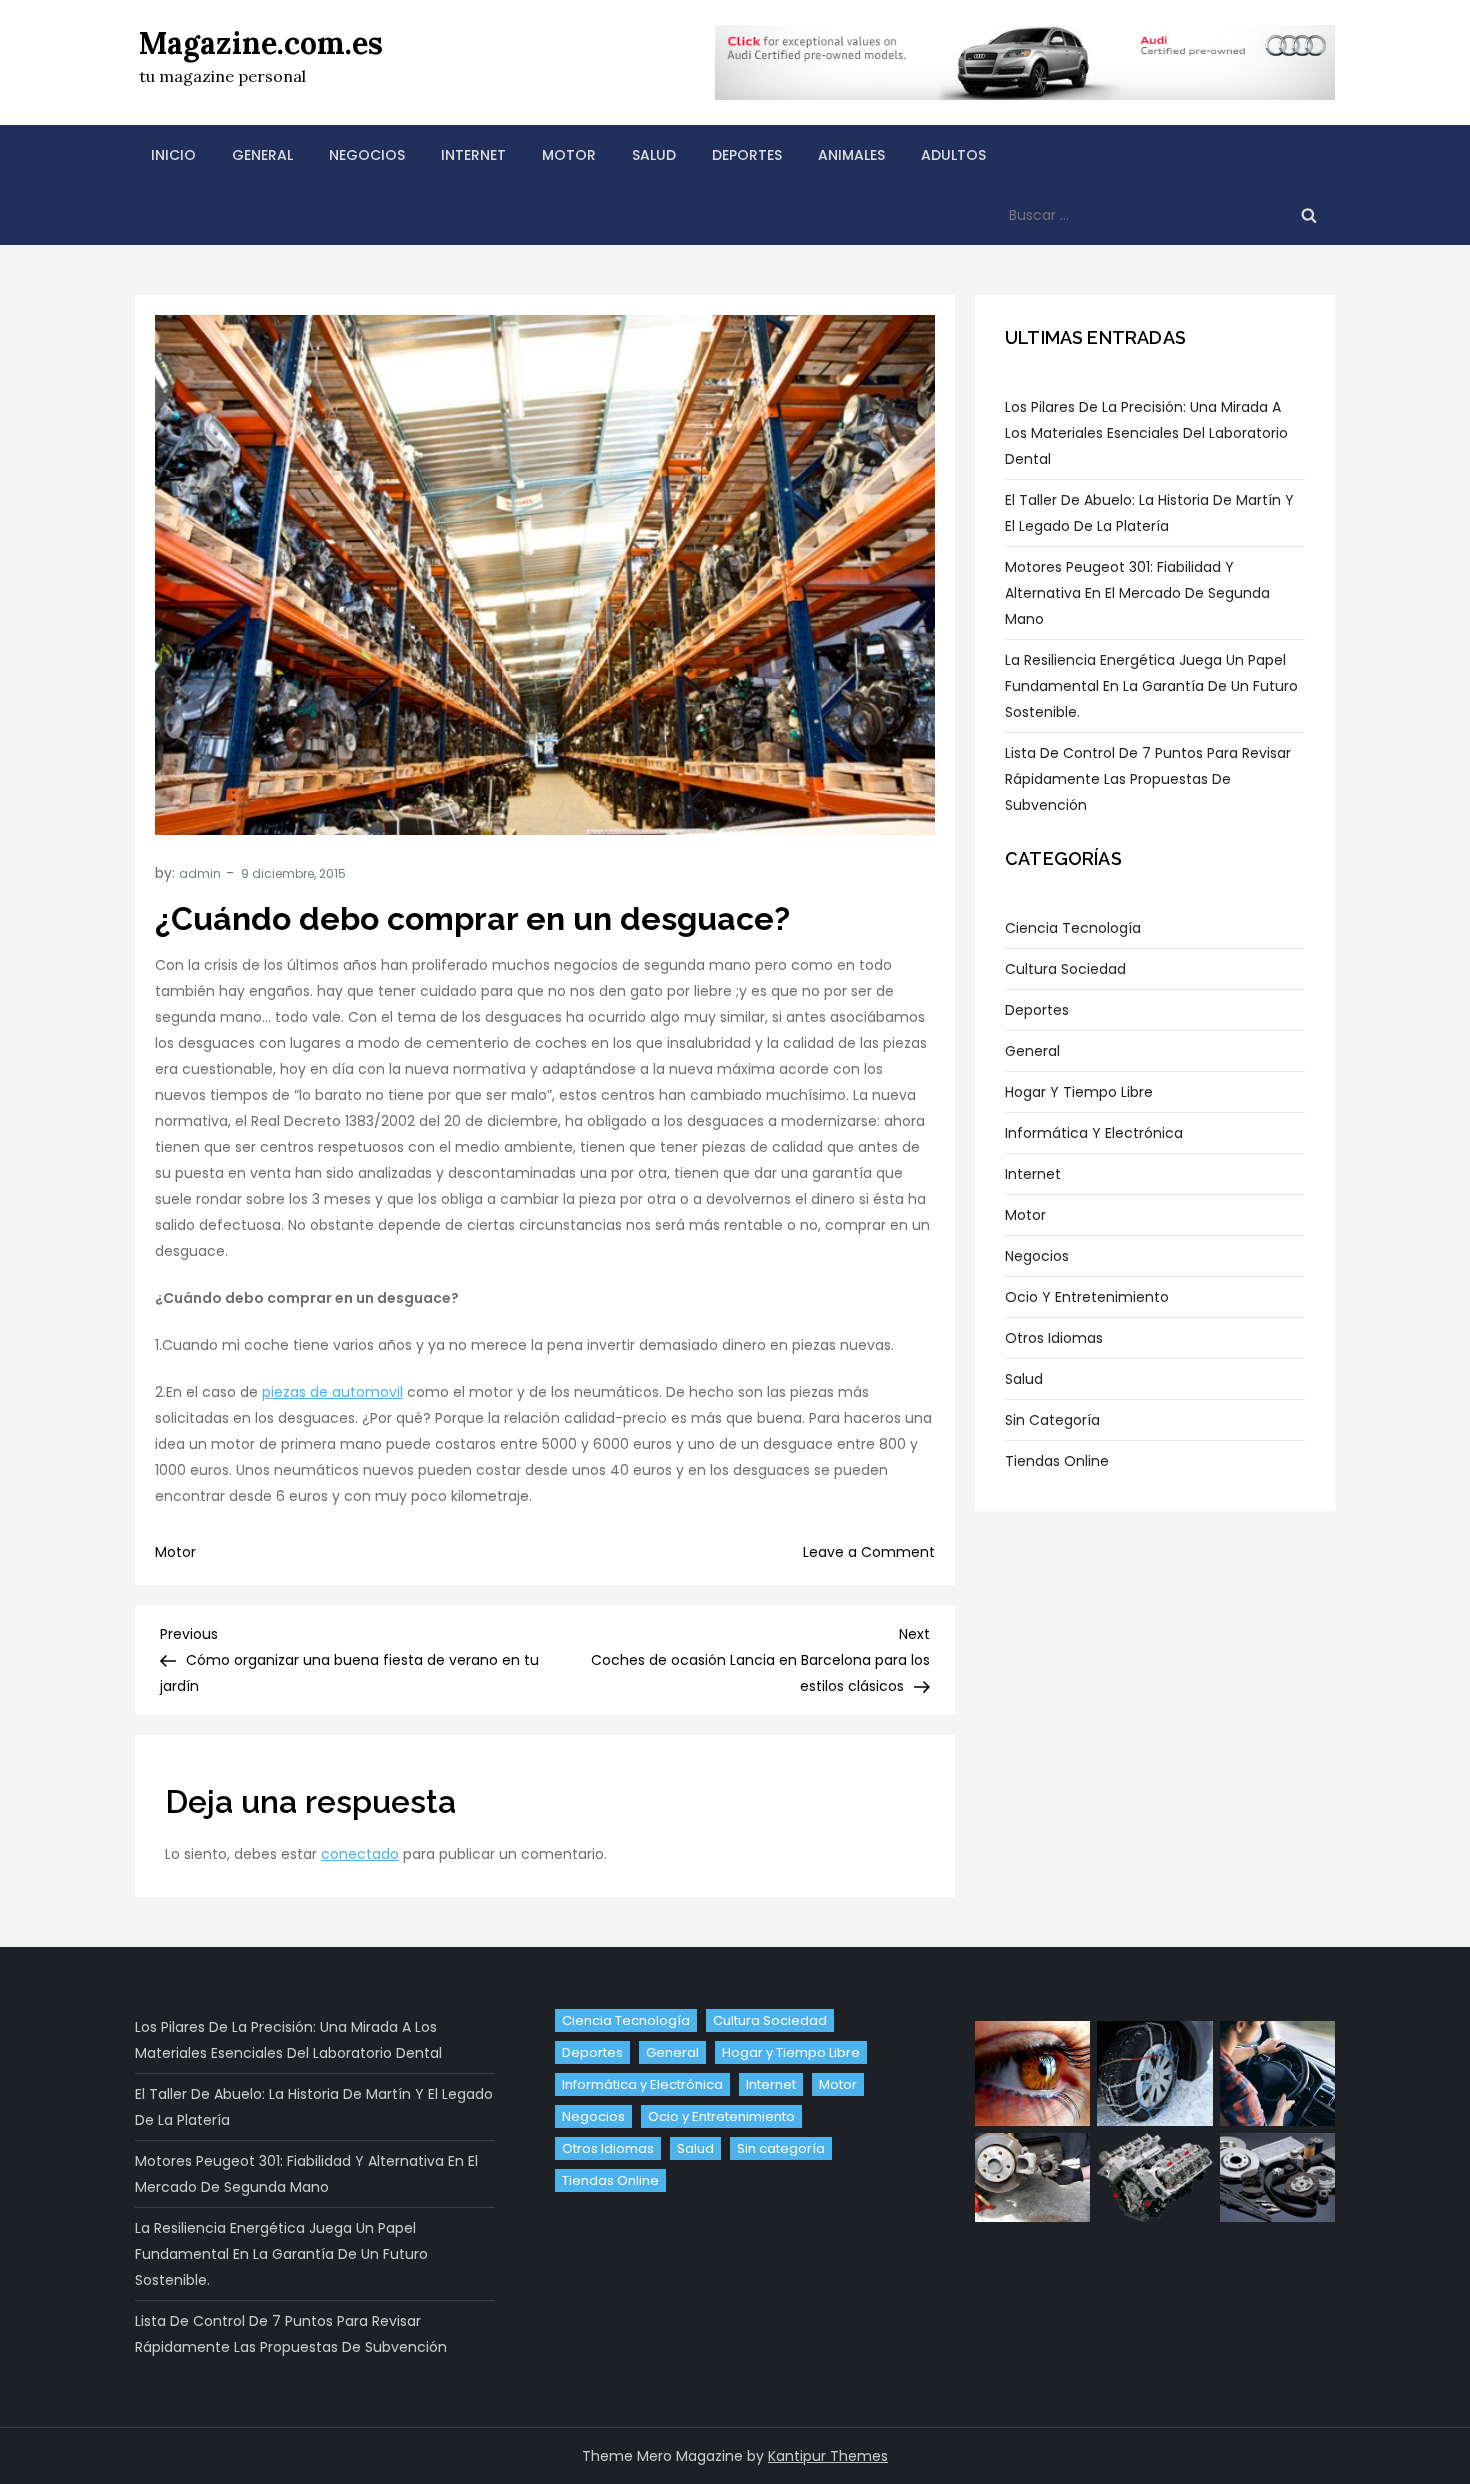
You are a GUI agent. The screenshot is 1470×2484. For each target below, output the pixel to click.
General (262, 155)
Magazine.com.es (261, 43)
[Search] (1309, 215)
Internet (473, 155)
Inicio (173, 155)
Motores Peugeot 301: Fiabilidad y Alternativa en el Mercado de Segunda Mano (1137, 593)
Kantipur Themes (828, 2456)
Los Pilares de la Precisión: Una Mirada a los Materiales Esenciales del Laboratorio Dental (1146, 433)
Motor (569, 155)
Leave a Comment (869, 1552)
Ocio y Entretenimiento (1087, 1297)
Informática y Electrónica (1094, 1133)
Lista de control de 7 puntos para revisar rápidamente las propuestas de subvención (1148, 779)
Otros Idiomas (1054, 1338)
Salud (654, 155)
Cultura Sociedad (1065, 969)
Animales (851, 155)
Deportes (747, 155)
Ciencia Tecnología (1073, 928)
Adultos (953, 155)
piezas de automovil (332, 1392)
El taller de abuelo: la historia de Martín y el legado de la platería (1149, 513)
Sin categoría (1052, 1420)
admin (200, 873)
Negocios (367, 155)
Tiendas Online (1057, 1461)
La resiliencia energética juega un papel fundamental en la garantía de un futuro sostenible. (1151, 686)
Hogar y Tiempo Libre (1079, 1092)
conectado (360, 1854)
